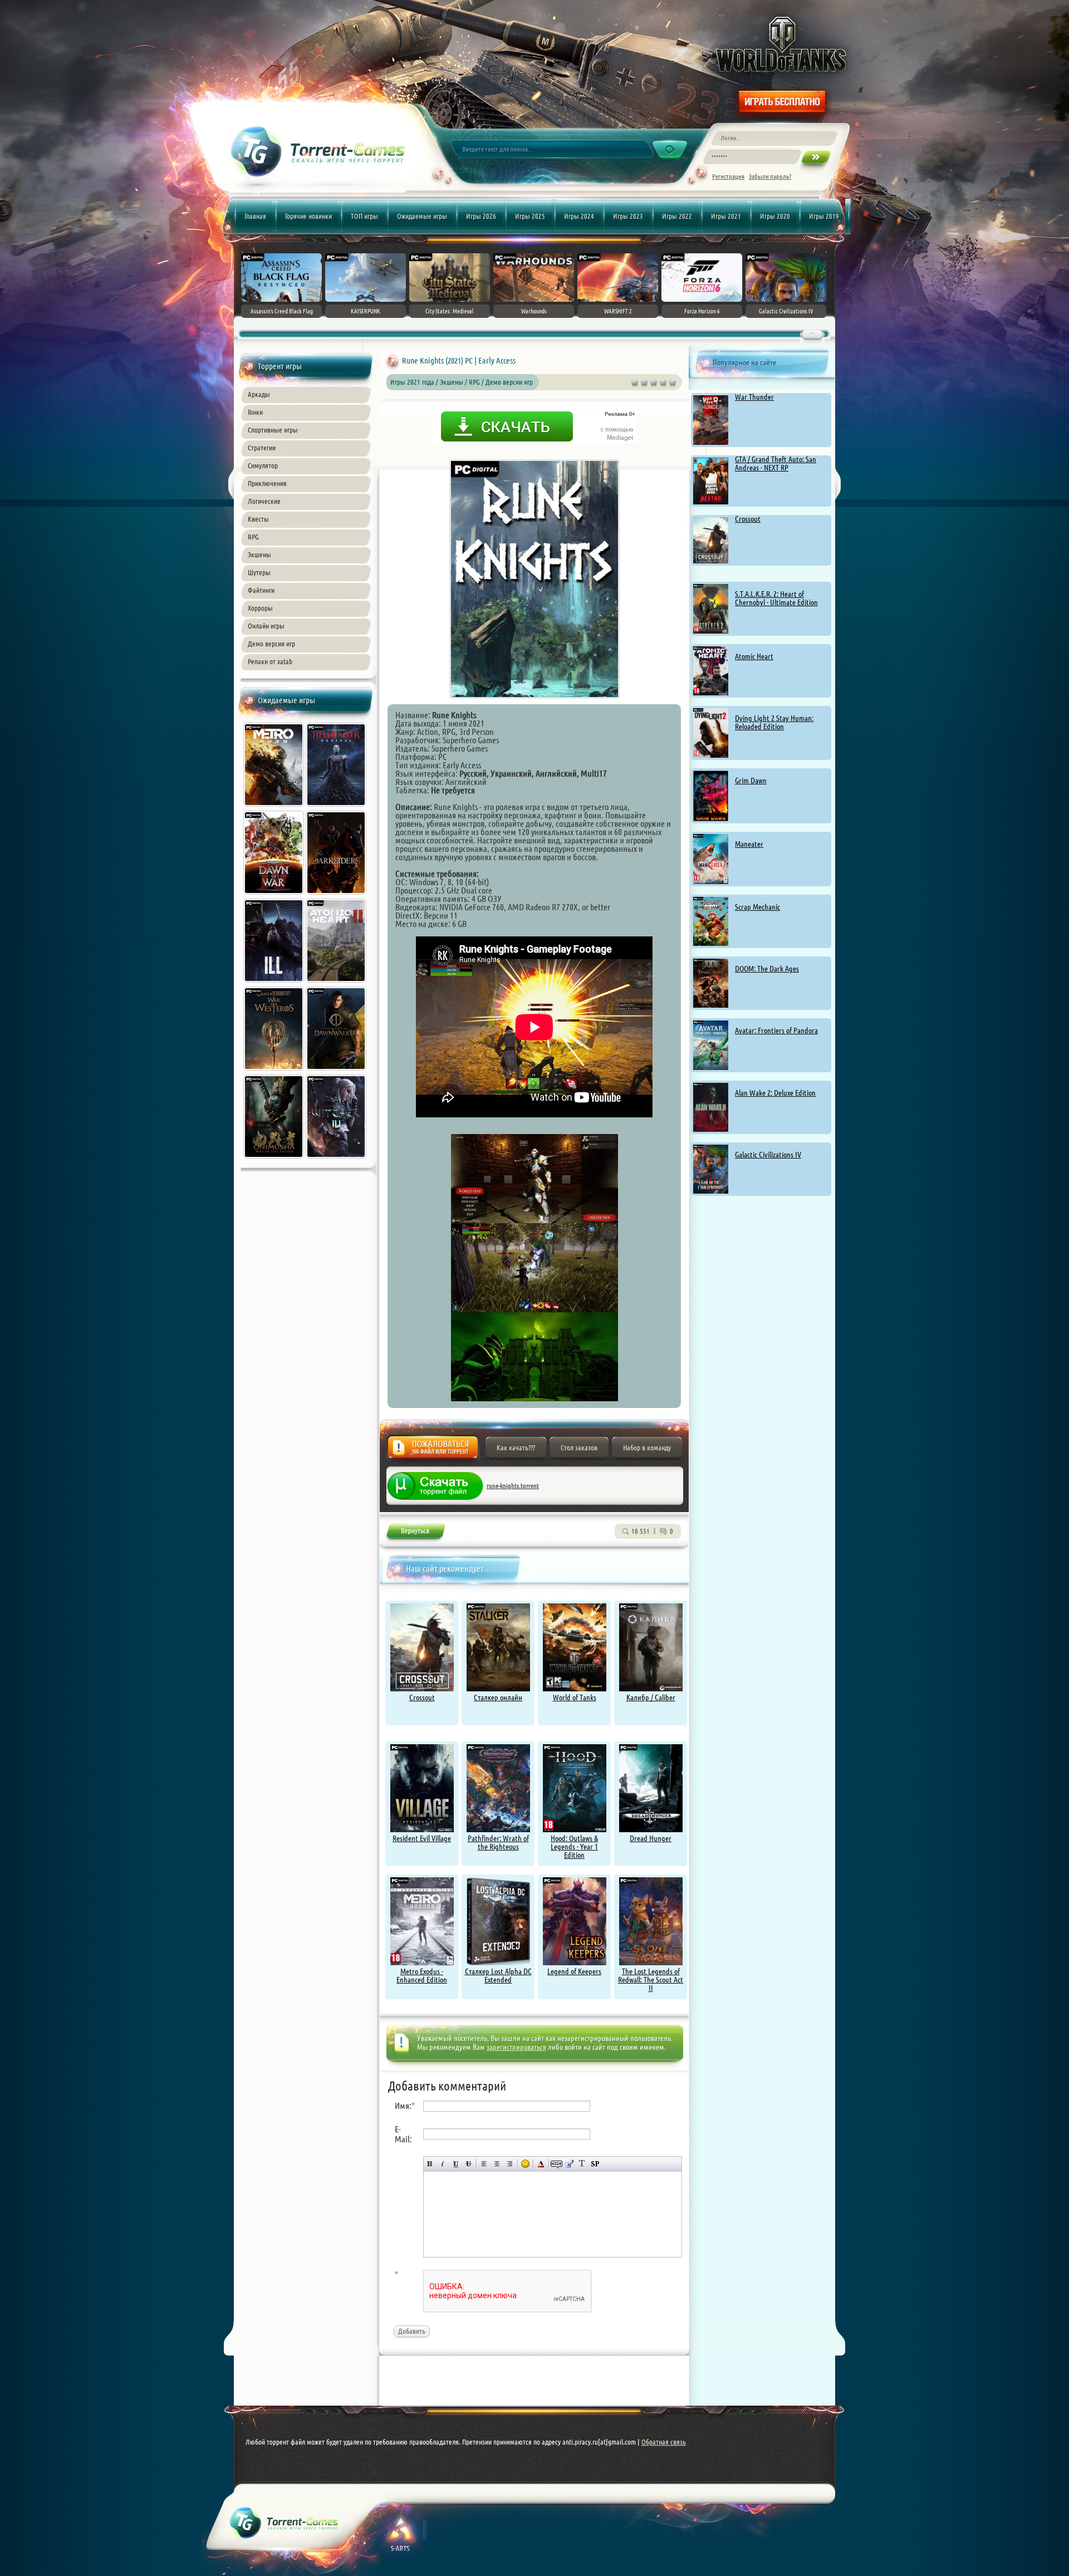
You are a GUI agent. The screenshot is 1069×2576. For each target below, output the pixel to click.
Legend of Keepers (574, 1971)
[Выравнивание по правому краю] (510, 2164)
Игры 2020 (775, 216)
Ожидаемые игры (422, 216)
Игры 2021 (726, 216)
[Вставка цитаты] (569, 2164)
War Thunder (754, 397)
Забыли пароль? (770, 176)
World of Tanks (575, 1697)
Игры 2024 (579, 216)
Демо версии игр (271, 644)
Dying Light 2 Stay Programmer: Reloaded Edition (774, 722)
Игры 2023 (628, 216)
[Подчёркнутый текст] (456, 2164)
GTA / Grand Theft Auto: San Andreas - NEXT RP (776, 463)
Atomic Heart (754, 656)
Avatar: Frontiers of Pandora (776, 1031)
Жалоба (433, 1451)
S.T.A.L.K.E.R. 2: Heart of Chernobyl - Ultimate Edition (776, 598)
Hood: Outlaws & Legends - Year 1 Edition (574, 1847)
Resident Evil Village (422, 1838)
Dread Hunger (651, 1838)
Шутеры (259, 572)
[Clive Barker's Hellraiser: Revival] (337, 808)
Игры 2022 (677, 216)
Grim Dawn (751, 781)
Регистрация (728, 176)
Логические (264, 501)
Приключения (267, 483)
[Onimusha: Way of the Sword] (274, 1160)
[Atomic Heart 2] (337, 984)
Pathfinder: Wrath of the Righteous (498, 1843)
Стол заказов (579, 1448)
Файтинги (261, 590)
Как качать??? (516, 1448)
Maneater (749, 844)
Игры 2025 (530, 216)
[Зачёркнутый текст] (469, 2164)
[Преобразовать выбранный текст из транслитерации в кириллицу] (582, 2164)
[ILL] (274, 984)
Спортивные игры (273, 430)
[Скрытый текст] (556, 2164)
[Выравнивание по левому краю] (484, 2164)
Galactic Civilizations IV (768, 1155)
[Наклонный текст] (443, 2164)
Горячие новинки (308, 216)
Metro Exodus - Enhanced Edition (422, 1976)
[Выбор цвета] (541, 2164)
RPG (253, 537)
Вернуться (415, 1533)
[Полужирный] (430, 2164)
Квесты (258, 519)
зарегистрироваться (516, 2047)
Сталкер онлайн (498, 1697)
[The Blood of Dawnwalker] (337, 1072)
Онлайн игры (266, 626)
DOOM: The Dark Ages (767, 969)
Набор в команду (647, 1448)
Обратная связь (664, 2442)
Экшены (259, 555)
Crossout (748, 519)
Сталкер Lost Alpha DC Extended (498, 1976)
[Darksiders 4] (337, 896)
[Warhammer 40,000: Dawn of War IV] (274, 896)
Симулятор (263, 465)
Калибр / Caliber (651, 1697)
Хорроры (260, 608)
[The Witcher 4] (337, 1160)
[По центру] (497, 2164)
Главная (255, 216)
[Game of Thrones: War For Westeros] (274, 1072)
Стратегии (262, 448)
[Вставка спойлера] (595, 2164)
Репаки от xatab (270, 661)
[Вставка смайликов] (525, 2164)
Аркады (259, 394)
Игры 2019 (824, 216)
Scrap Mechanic (757, 907)
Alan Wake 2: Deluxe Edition (775, 1093)
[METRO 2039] (274, 808)
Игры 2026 (481, 216)
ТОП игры (364, 216)
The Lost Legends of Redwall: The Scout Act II (651, 1980)
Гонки (255, 412)
